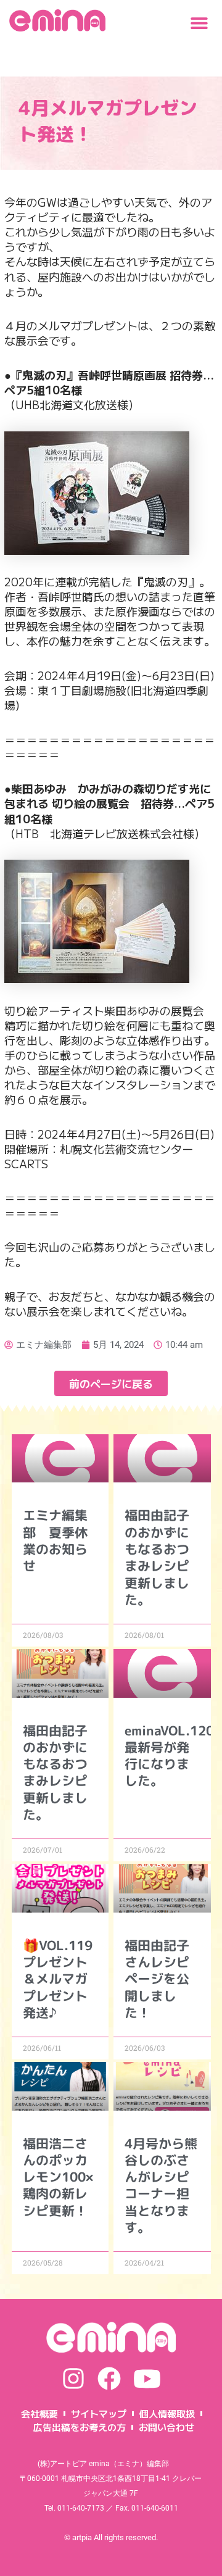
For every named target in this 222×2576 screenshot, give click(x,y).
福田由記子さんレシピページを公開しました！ (157, 1979)
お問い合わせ (166, 2427)
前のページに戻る (111, 1383)
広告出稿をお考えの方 (80, 2427)
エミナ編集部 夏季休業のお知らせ (55, 1540)
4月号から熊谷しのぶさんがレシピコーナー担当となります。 (161, 2185)
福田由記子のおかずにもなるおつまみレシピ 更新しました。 (163, 1557)
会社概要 (39, 2413)
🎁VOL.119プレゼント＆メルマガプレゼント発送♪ (58, 1979)
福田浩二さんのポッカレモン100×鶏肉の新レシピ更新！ (58, 2177)
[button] (199, 23)
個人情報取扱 (167, 2413)
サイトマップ (99, 2413)
